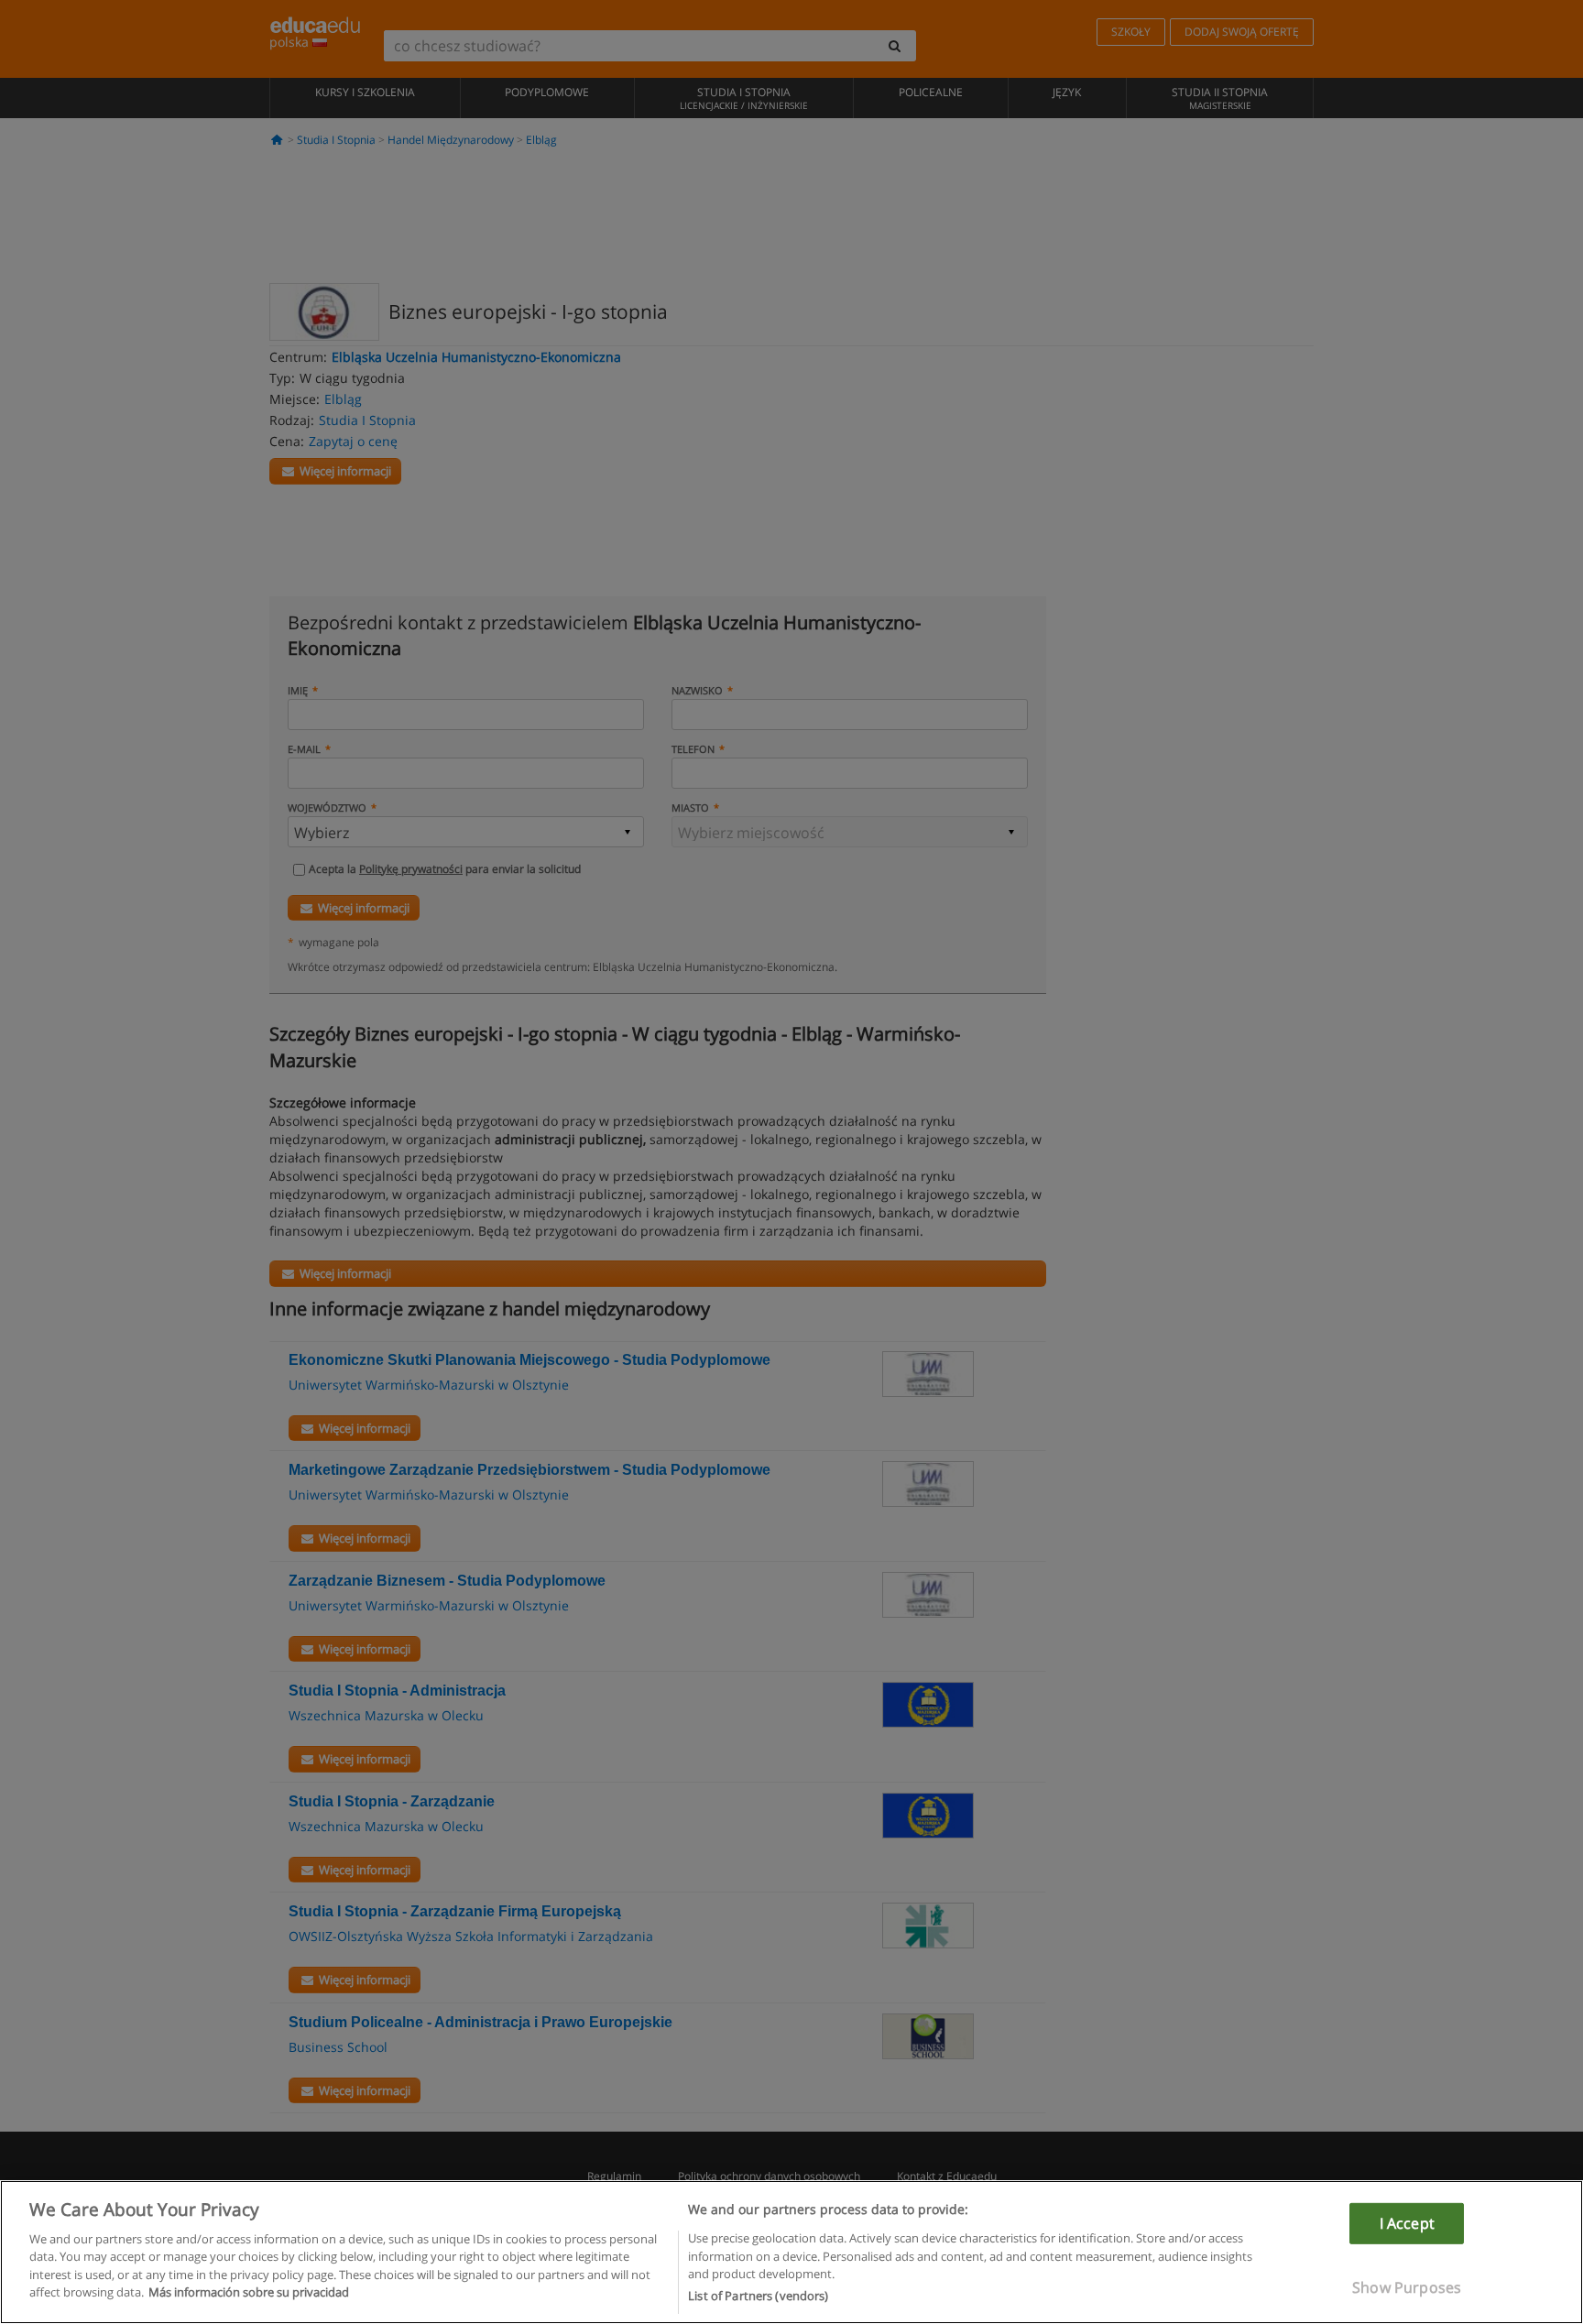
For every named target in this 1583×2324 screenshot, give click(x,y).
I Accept (1407, 2222)
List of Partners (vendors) (758, 2296)
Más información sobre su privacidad (249, 2293)
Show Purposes (1407, 2287)
